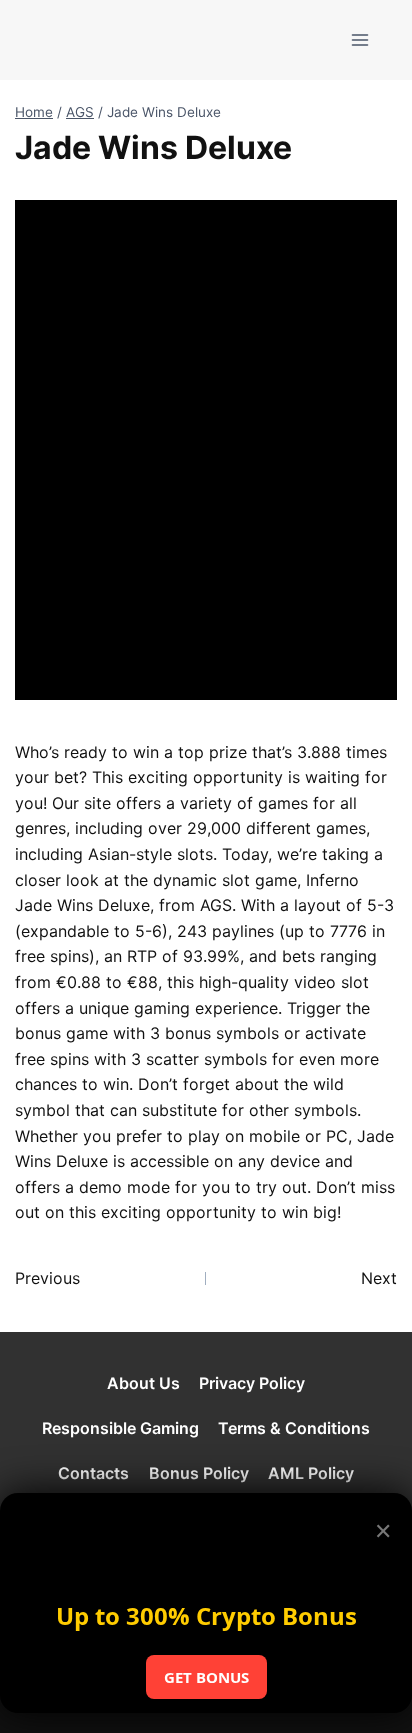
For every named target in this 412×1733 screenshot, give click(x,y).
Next (379, 1278)
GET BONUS (206, 1677)
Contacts (93, 1473)
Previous (47, 1278)
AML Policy (311, 1473)
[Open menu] (359, 39)
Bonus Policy (199, 1473)
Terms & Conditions (294, 1428)
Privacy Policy (252, 1383)
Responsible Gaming (120, 1428)
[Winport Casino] (93, 39)
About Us (143, 1383)
